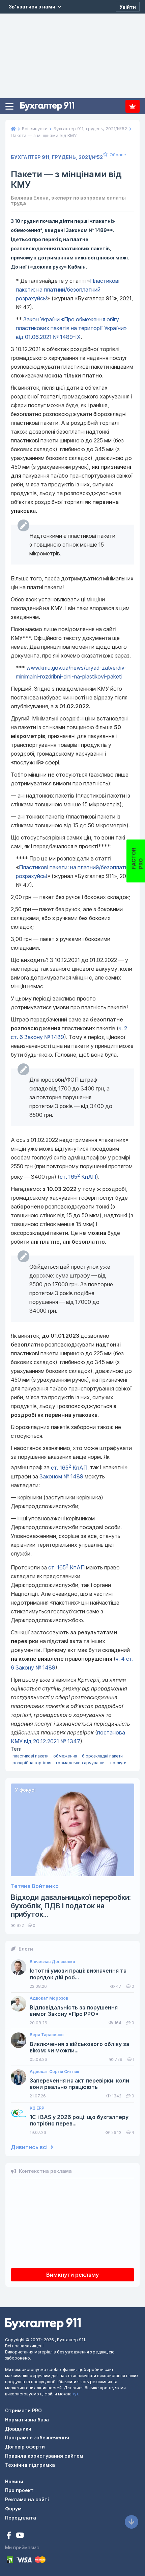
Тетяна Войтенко (35, 1886)
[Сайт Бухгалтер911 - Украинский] (43, 2324)
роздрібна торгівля (32, 1763)
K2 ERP (37, 2108)
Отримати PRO (23, 2410)
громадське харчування (81, 1763)
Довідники (18, 2429)
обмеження (65, 1756)
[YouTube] (20, 2536)
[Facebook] (10, 2536)
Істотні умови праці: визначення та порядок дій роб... (78, 1974)
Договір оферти (25, 2447)
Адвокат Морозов (49, 1998)
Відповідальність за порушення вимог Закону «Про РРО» (74, 2011)
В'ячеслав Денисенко (52, 1962)
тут (75, 2394)
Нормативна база (27, 2420)
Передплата (133, 106)
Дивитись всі (30, 2147)
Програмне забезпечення (37, 2437)
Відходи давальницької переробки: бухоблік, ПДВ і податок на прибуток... (71, 1906)
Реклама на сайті (27, 2499)
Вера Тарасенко (47, 2035)
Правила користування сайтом (44, 2456)
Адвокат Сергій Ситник (54, 2072)
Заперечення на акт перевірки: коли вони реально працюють (79, 2084)
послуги (118, 1763)
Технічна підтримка (30, 2465)
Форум (13, 2509)
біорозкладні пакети (102, 1756)
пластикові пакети (31, 1756)
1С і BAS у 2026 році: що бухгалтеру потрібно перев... (79, 2120)
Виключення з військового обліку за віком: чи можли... (79, 2047)
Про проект (19, 2490)
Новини (14, 2481)
